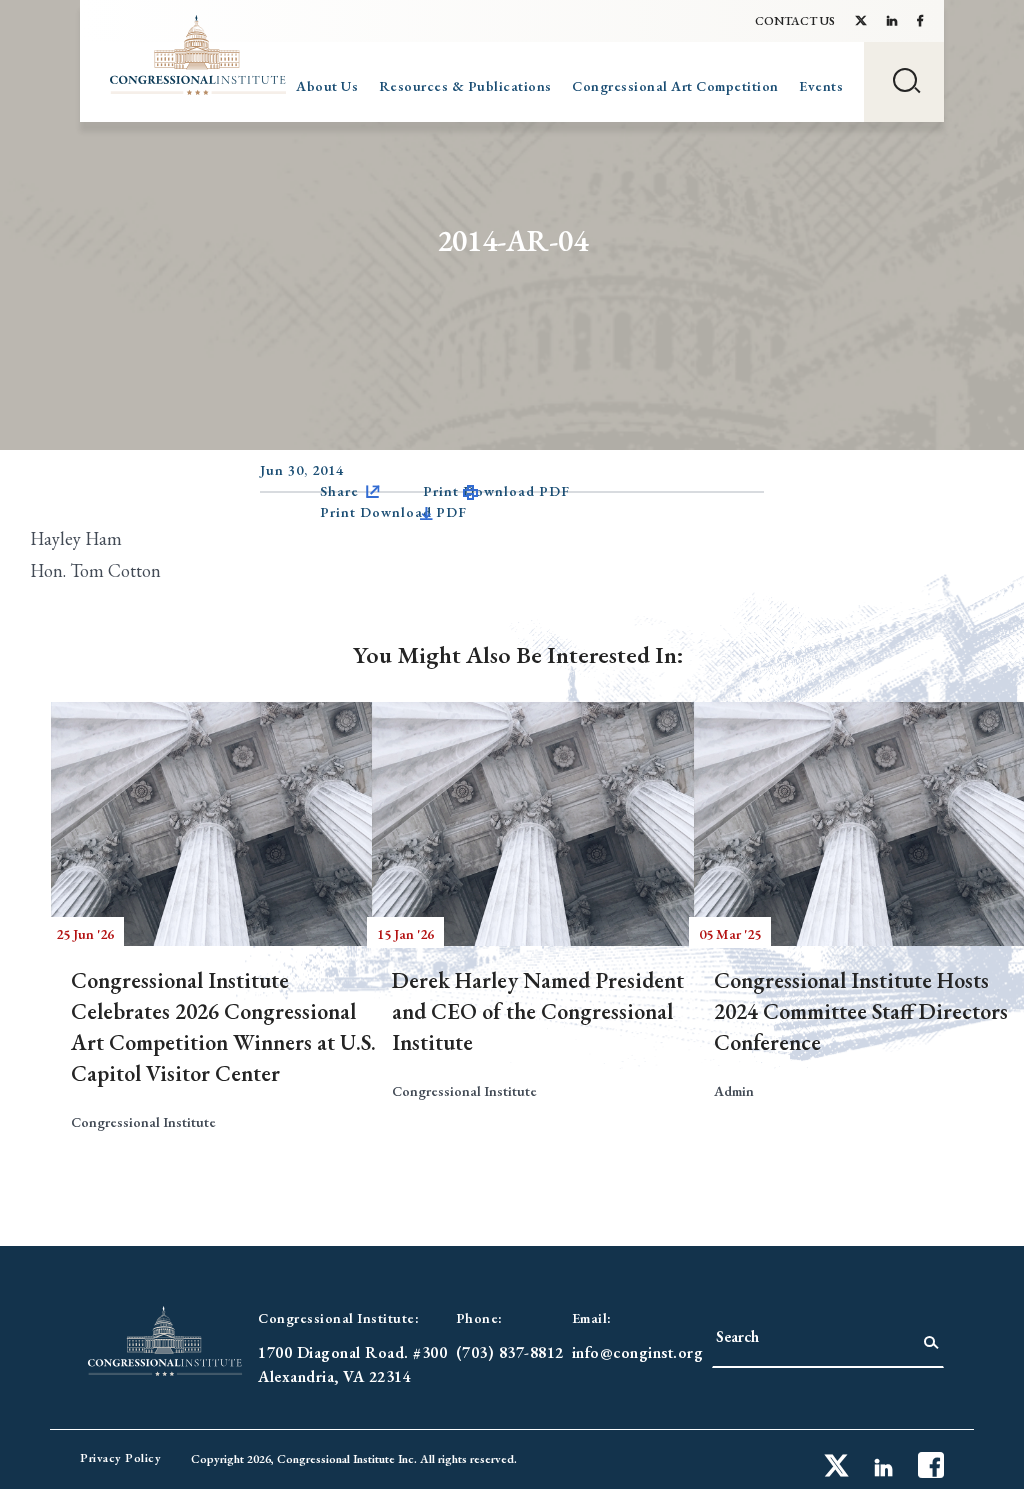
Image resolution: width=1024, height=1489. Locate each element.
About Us (327, 86)
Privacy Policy (120, 1458)
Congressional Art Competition (675, 86)
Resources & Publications (465, 86)
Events (821, 86)
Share (339, 491)
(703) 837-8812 (510, 1352)
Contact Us (795, 21)
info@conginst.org (638, 1352)
